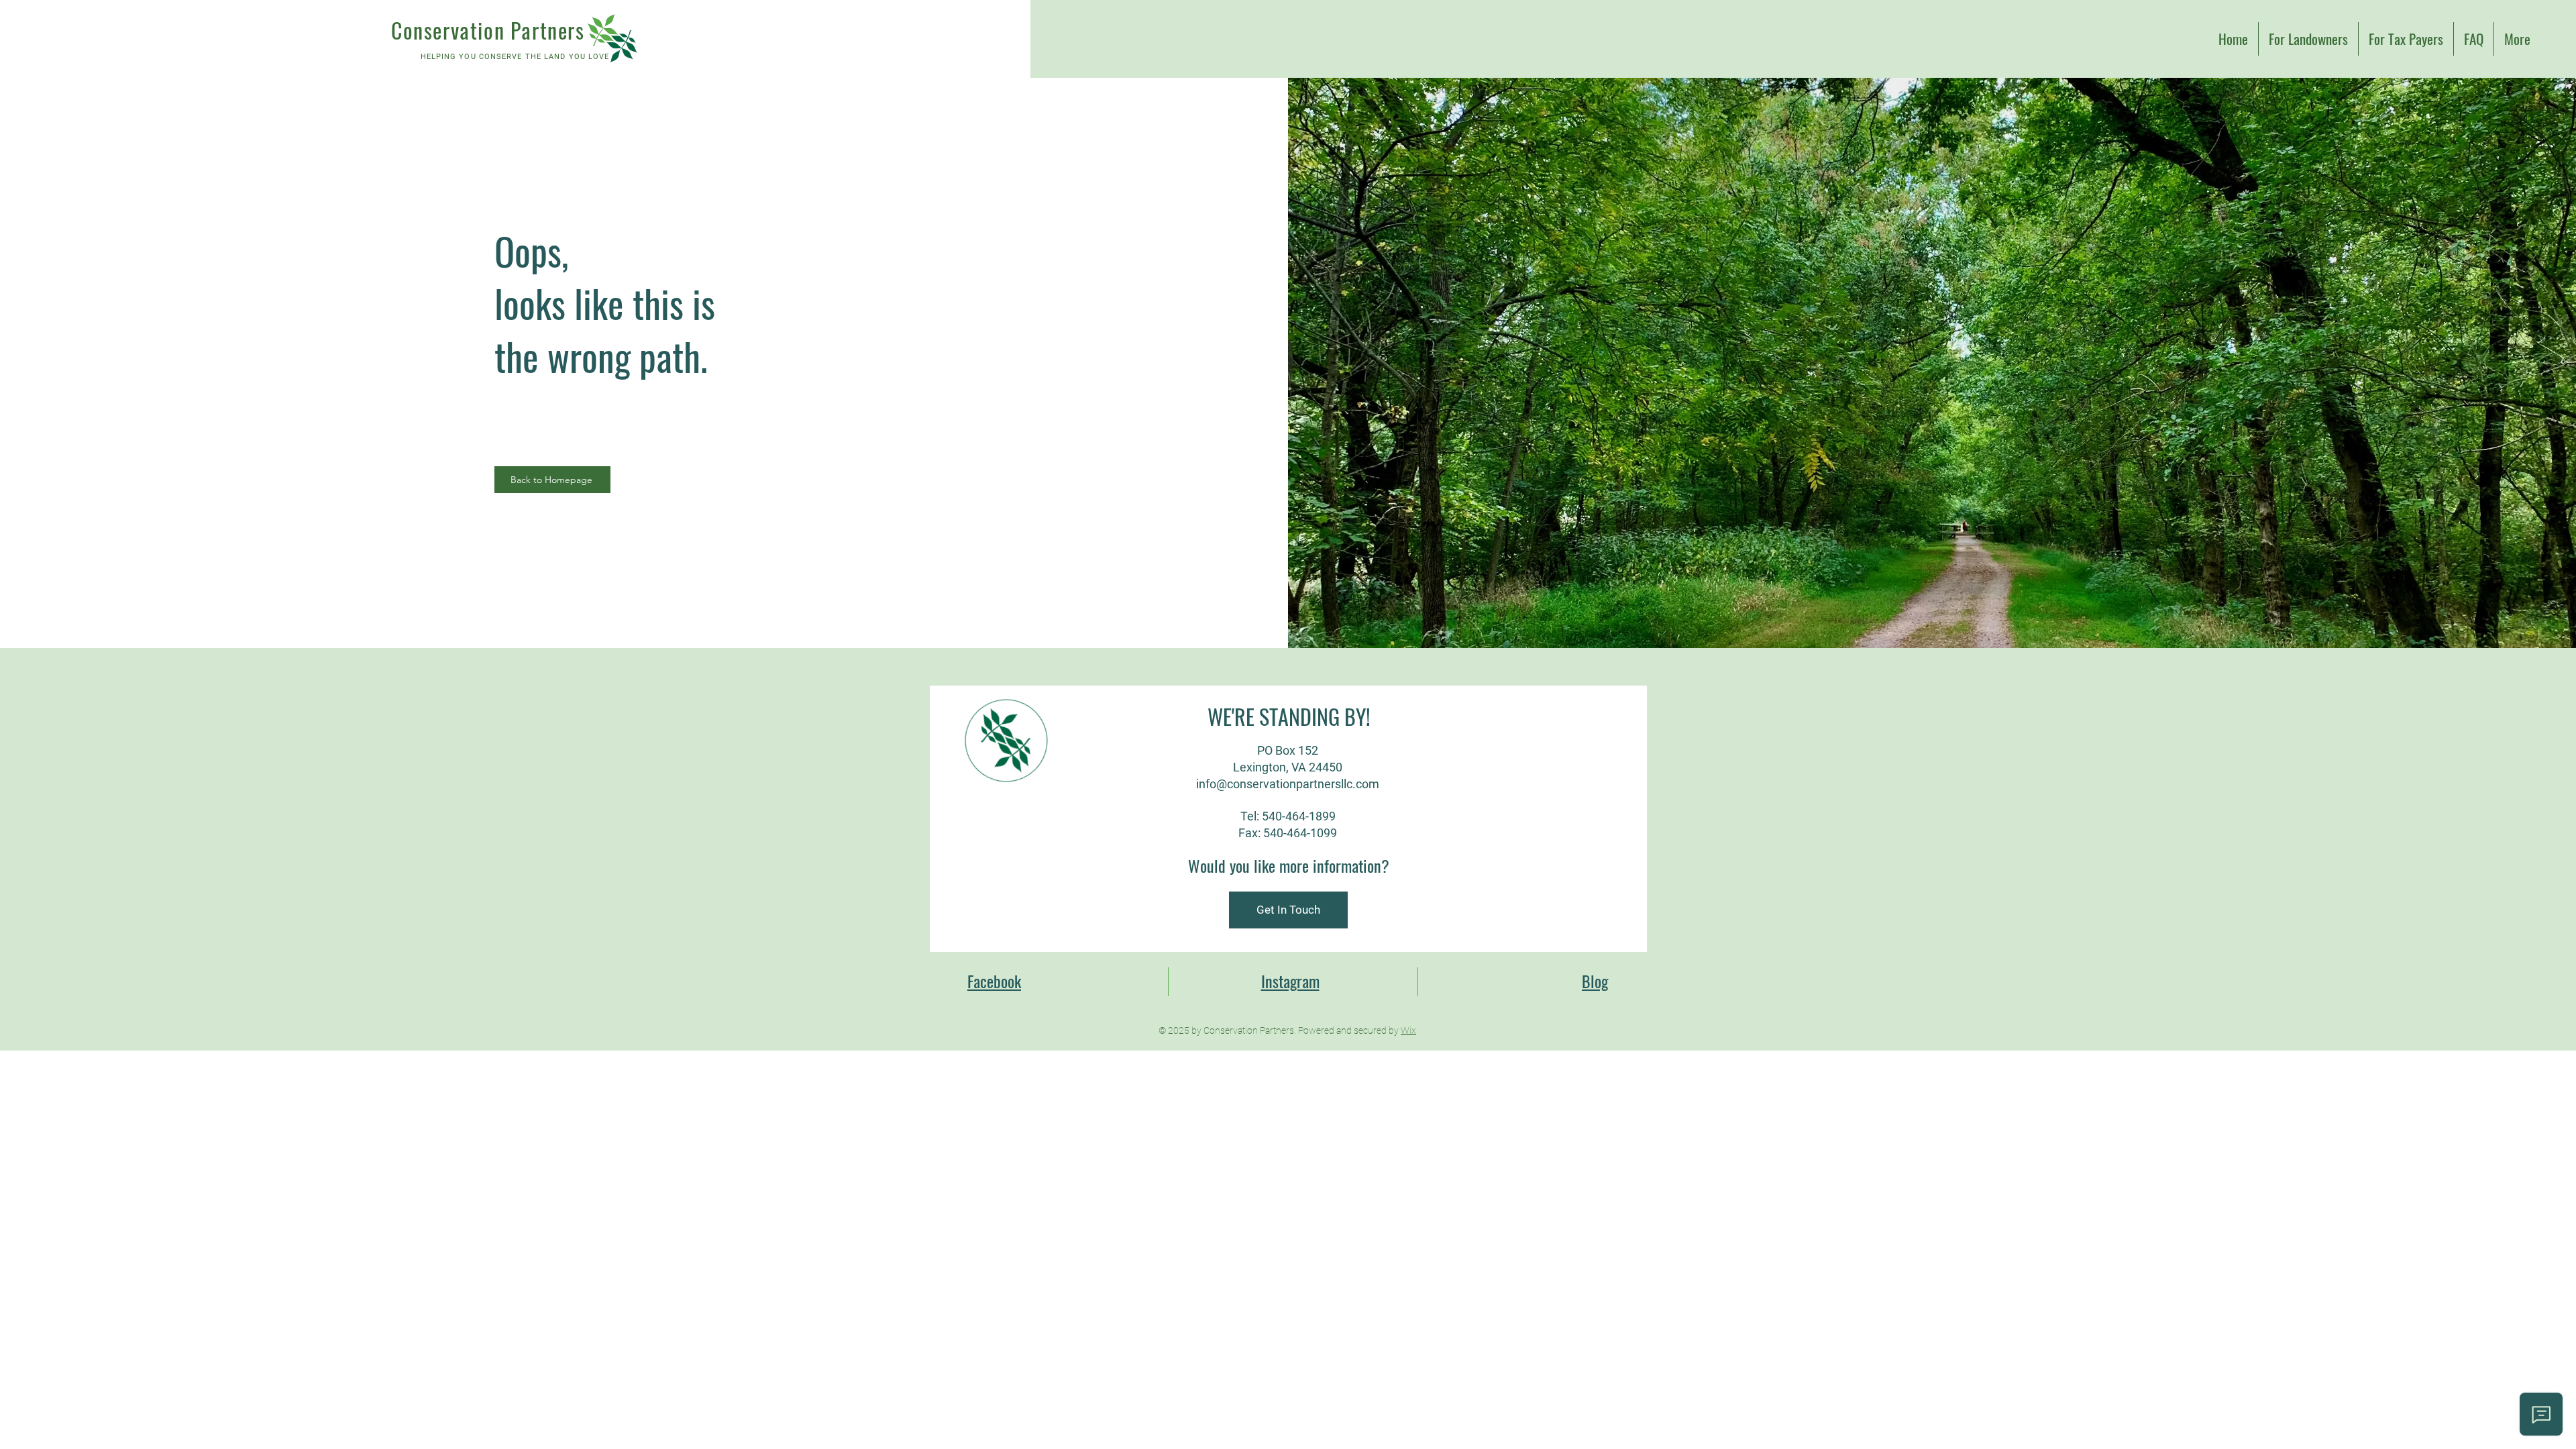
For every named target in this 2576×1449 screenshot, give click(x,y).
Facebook (994, 981)
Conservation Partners (488, 30)
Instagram (1290, 981)
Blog (1595, 981)
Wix (1408, 1030)
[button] (1288, 910)
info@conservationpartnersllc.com (1288, 784)
